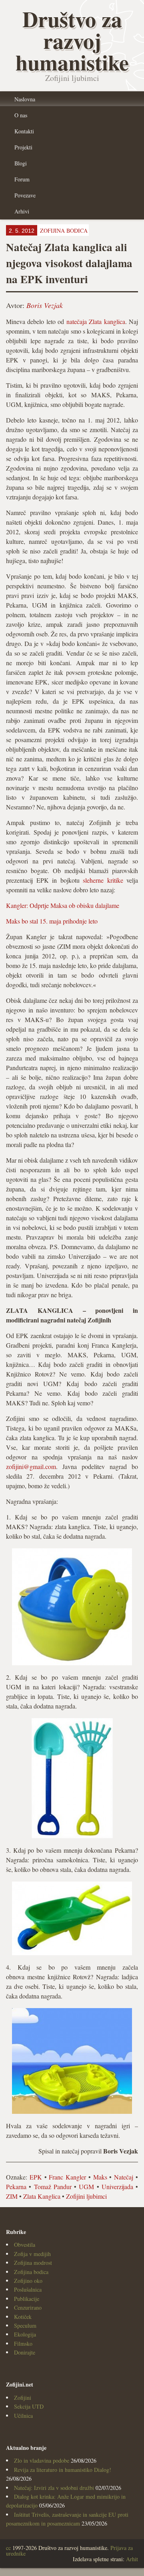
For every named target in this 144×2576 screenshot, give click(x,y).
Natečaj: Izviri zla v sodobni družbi (54, 2488)
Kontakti (24, 131)
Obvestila (25, 2245)
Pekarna (16, 2187)
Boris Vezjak (45, 305)
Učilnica (23, 2416)
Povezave (25, 195)
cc (8, 2548)
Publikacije (27, 2299)
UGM (86, 2187)
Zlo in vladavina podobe (42, 2460)
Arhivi (22, 211)
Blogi (21, 163)
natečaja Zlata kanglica (96, 321)
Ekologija (25, 2334)
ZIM (12, 2196)
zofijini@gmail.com (31, 1466)
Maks (100, 2177)
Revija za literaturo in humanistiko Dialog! (63, 2470)
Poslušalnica (28, 2289)
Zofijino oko (28, 2281)
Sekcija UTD (29, 2406)
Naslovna (25, 99)
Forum (22, 179)
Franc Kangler (67, 2177)
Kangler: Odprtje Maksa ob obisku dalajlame (63, 905)
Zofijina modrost (33, 2263)
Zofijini (23, 2398)
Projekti (23, 147)
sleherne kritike (103, 880)
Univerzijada (117, 2187)
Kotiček (23, 2317)
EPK (36, 2177)
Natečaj (124, 2177)
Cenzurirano (28, 2307)
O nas (21, 115)
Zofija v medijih (32, 2254)
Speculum (25, 2325)
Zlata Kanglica (42, 2196)
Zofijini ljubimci (86, 2196)
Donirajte (25, 2352)
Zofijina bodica (31, 2272)
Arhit (132, 2559)
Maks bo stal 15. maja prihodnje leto (52, 921)
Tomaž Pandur (53, 2187)
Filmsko (23, 2344)
